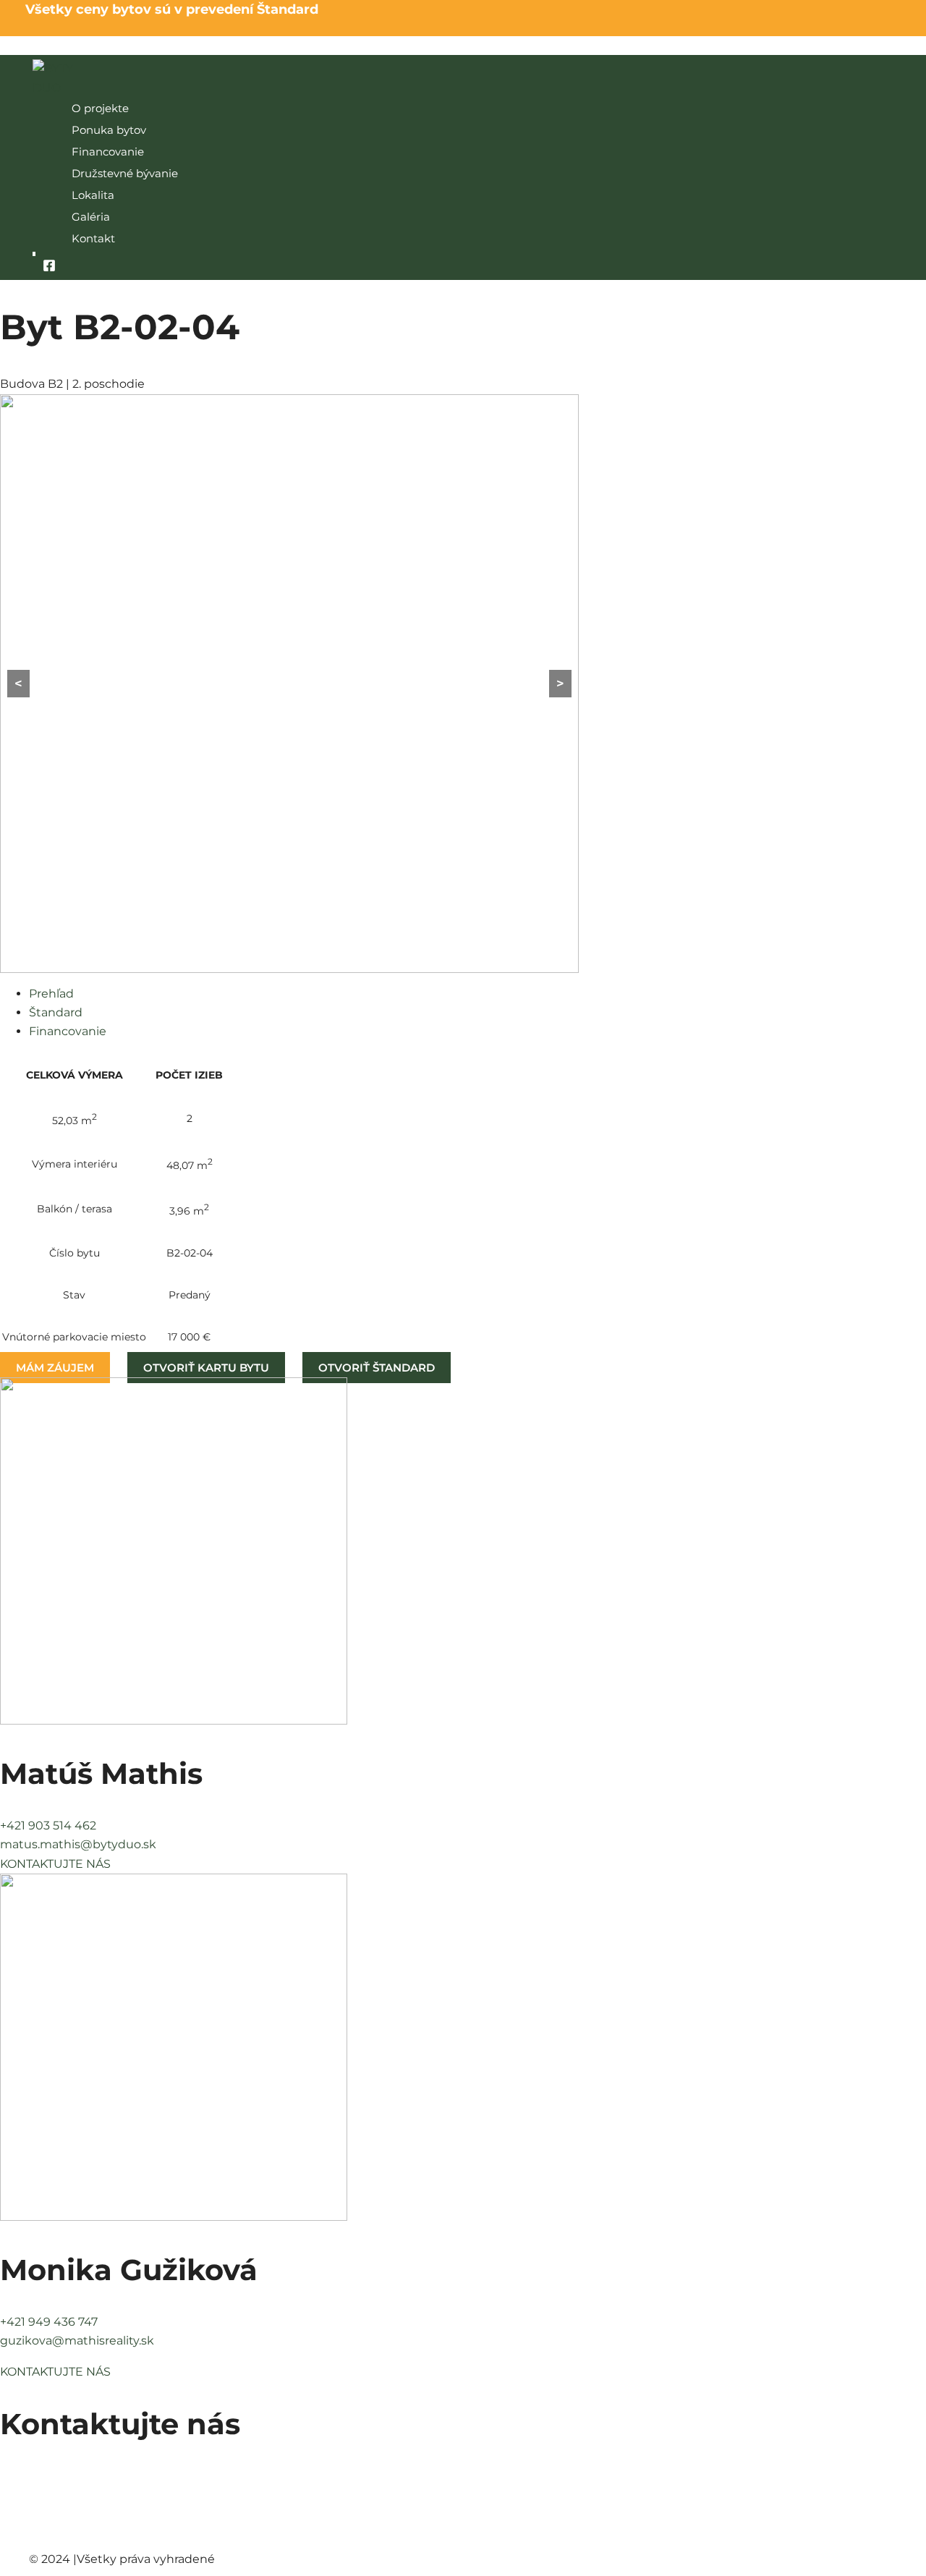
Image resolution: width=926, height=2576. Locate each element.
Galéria (91, 217)
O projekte (100, 108)
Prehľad (51, 994)
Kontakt (93, 238)
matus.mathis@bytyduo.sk (78, 1844)
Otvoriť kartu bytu (206, 1368)
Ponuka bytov (109, 130)
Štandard (56, 1012)
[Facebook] (49, 268)
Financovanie (108, 152)
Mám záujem (55, 1368)
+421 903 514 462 (48, 1825)
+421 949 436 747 (49, 2322)
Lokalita (93, 195)
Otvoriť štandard (377, 1368)
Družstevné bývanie (125, 173)
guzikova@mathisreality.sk (77, 2341)
